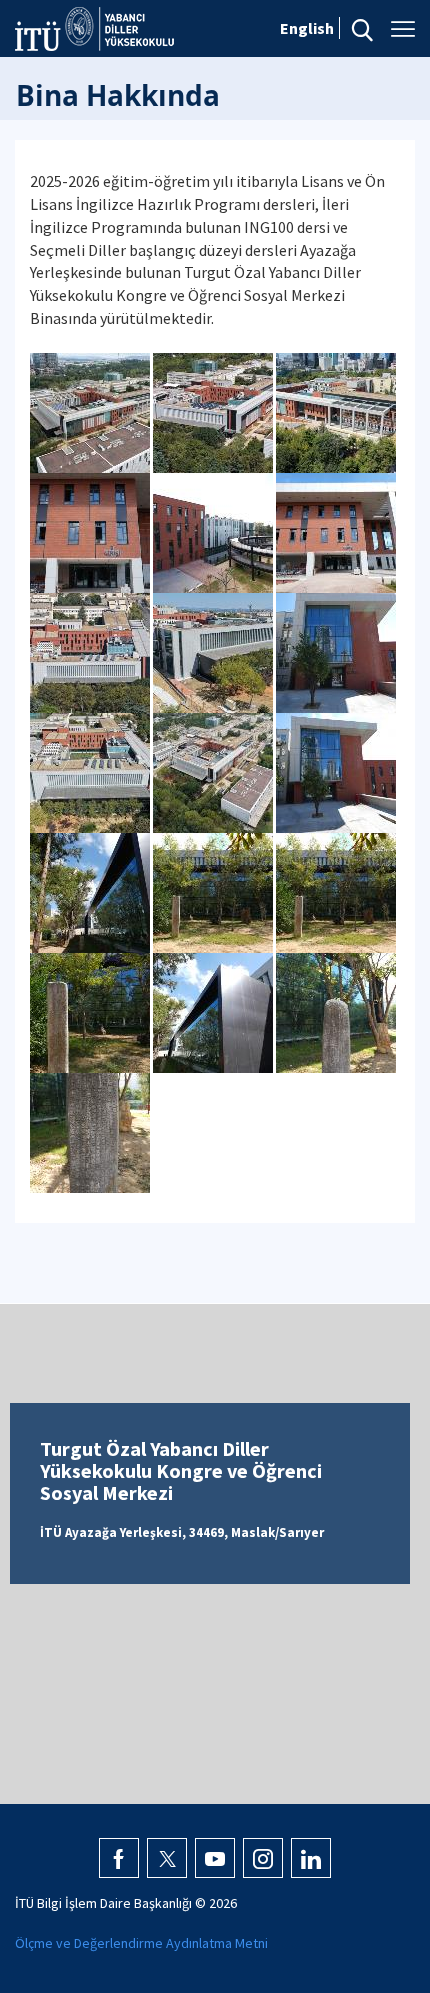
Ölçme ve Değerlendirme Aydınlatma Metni (141, 1943)
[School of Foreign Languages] (91, 411)
